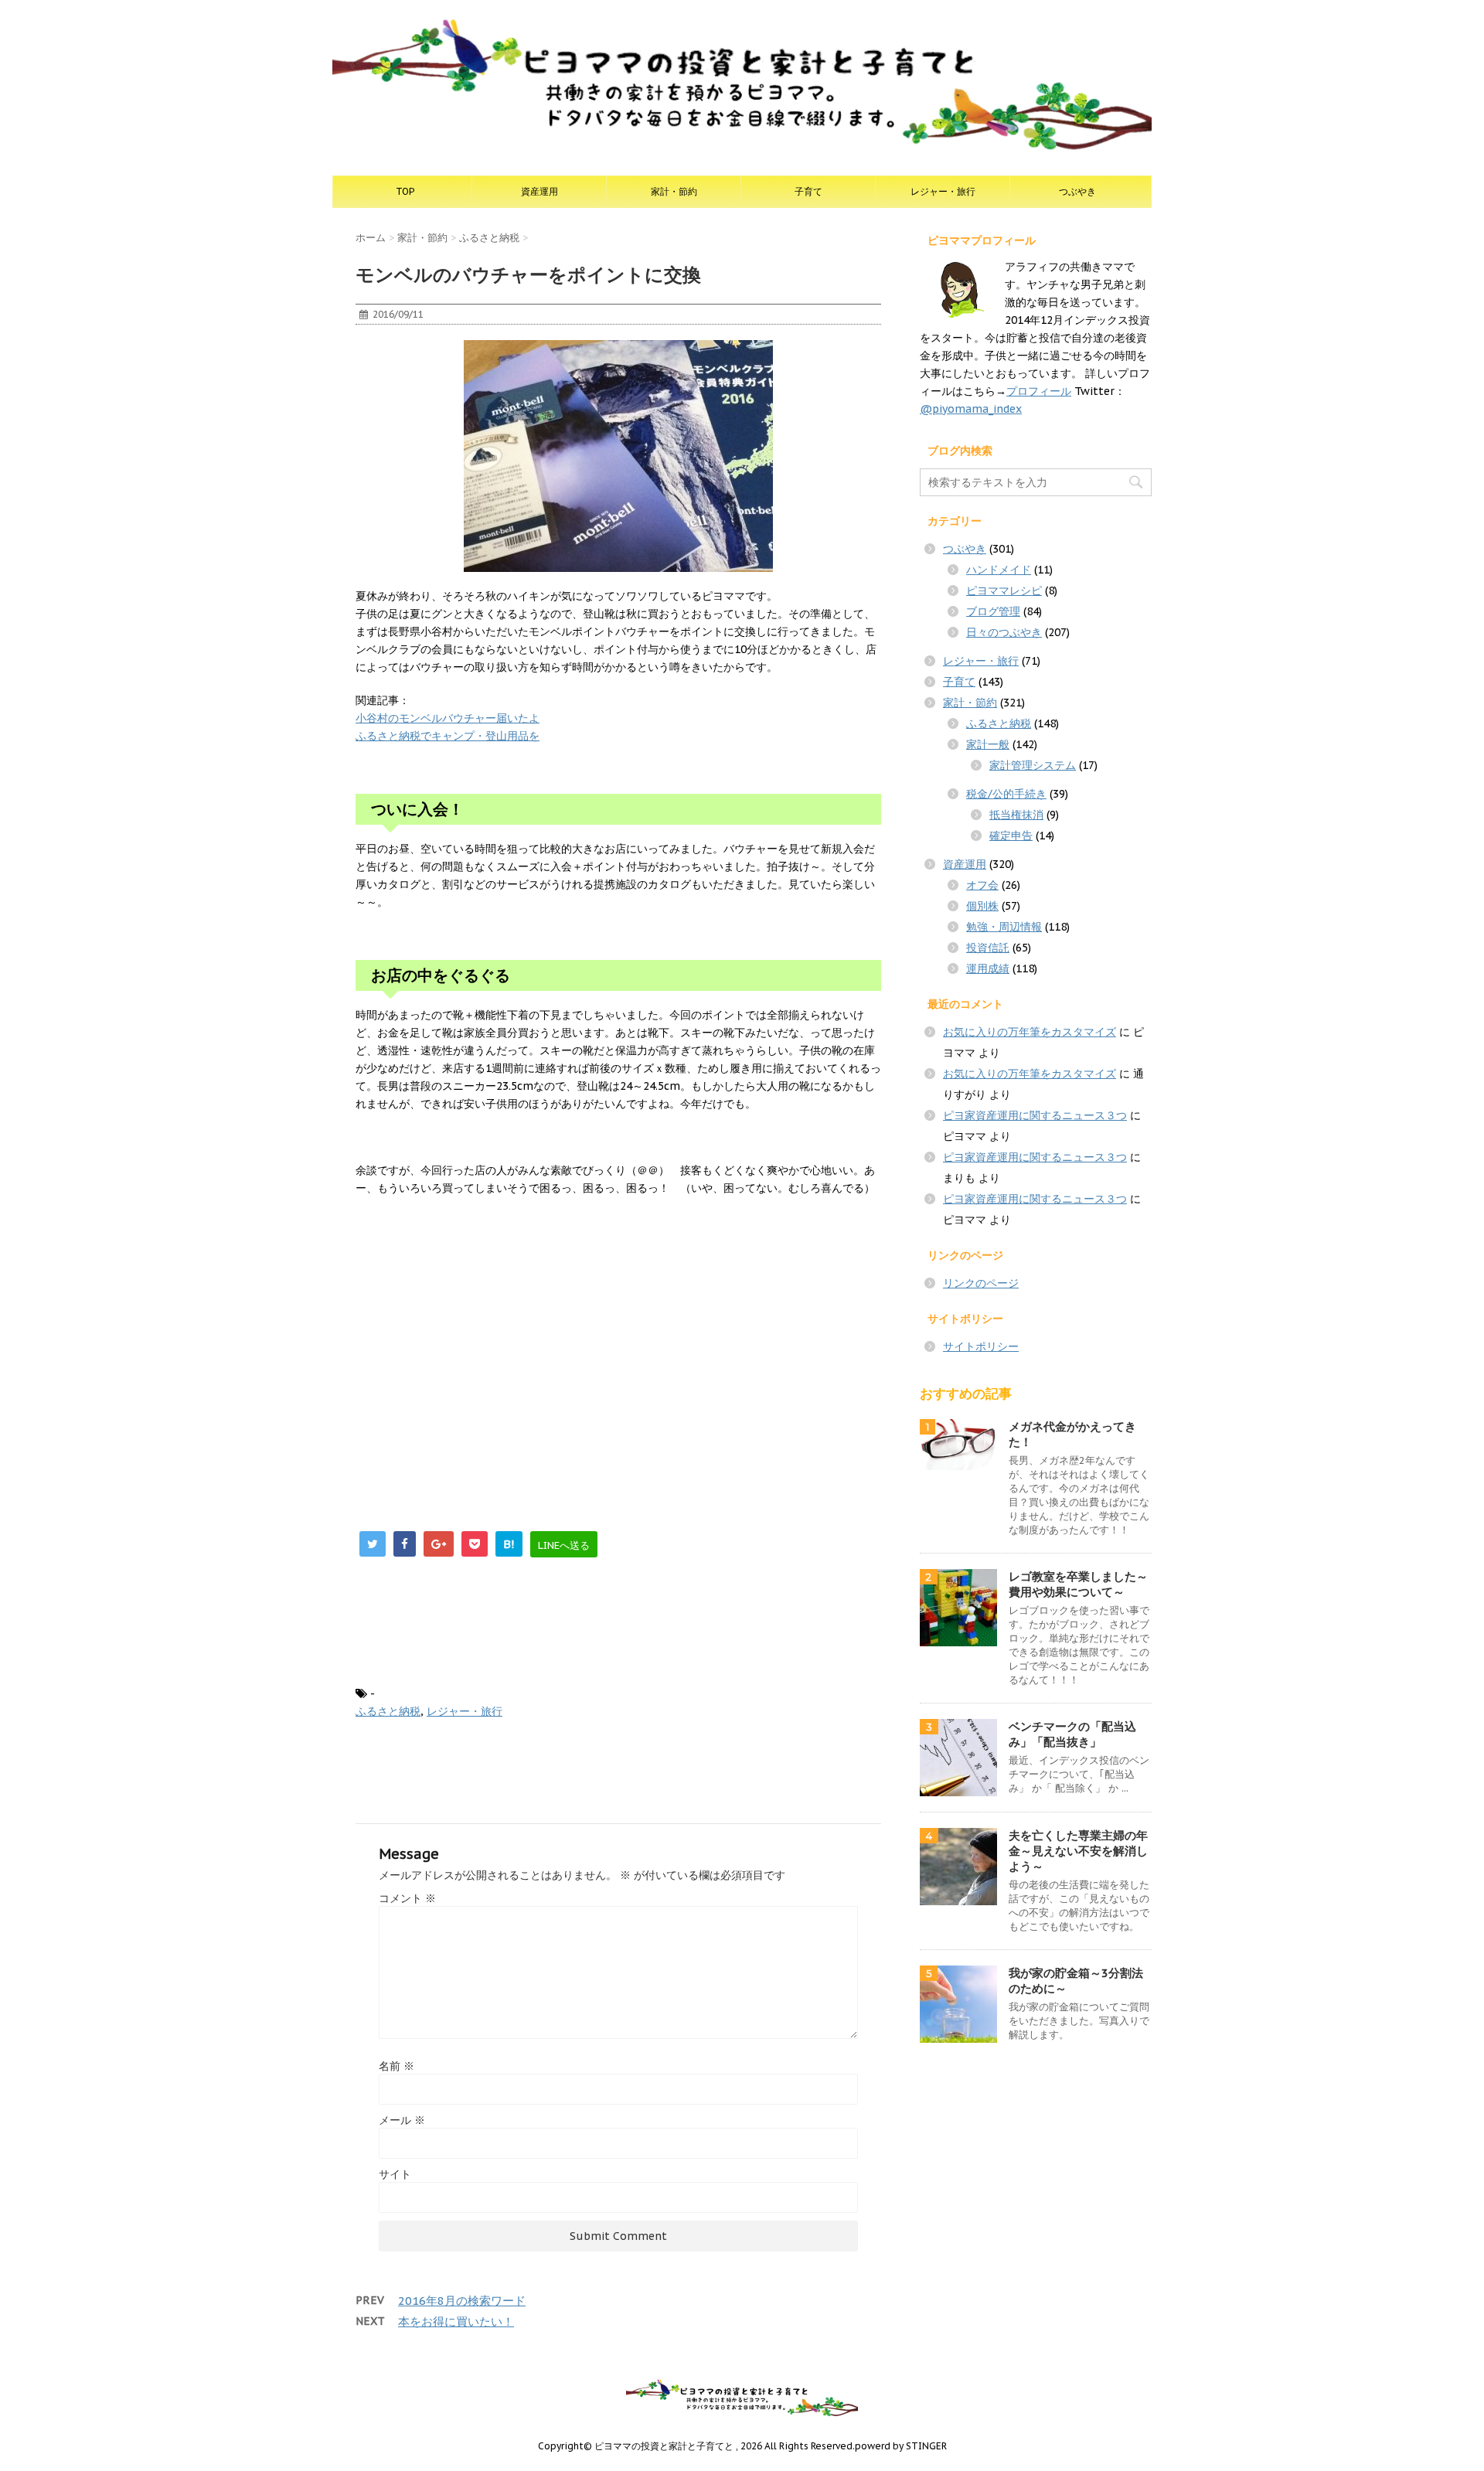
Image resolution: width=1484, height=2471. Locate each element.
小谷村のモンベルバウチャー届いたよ (448, 718)
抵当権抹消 (1016, 815)
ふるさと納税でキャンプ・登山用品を (448, 736)
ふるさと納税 (388, 1711)
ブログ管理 (993, 611)
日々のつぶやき (1004, 632)
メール (402, 2120)
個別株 (982, 906)
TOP (405, 191)
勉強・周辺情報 (1004, 927)
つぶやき (1077, 191)
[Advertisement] (485, 1354)
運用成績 (988, 968)
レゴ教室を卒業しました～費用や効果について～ (1078, 1584)
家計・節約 (674, 191)
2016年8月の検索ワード (462, 2301)
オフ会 (982, 885)
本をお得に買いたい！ (456, 2321)
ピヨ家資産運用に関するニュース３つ (1035, 1115)
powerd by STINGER (901, 2446)
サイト (395, 2174)
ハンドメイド (999, 570)
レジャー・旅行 (943, 191)
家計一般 (988, 744)
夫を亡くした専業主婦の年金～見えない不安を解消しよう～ (1078, 1851)
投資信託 (988, 948)
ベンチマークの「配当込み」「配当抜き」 (1072, 1734)
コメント (407, 1898)
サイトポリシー (981, 1346)
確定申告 (1011, 836)
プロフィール (1039, 391)
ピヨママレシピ (1004, 591)
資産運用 (539, 191)
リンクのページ (981, 1283)
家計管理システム (1033, 765)
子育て (808, 191)
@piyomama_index (971, 409)
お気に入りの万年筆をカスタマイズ (1030, 1032)
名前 (397, 2066)
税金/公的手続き (1006, 794)
